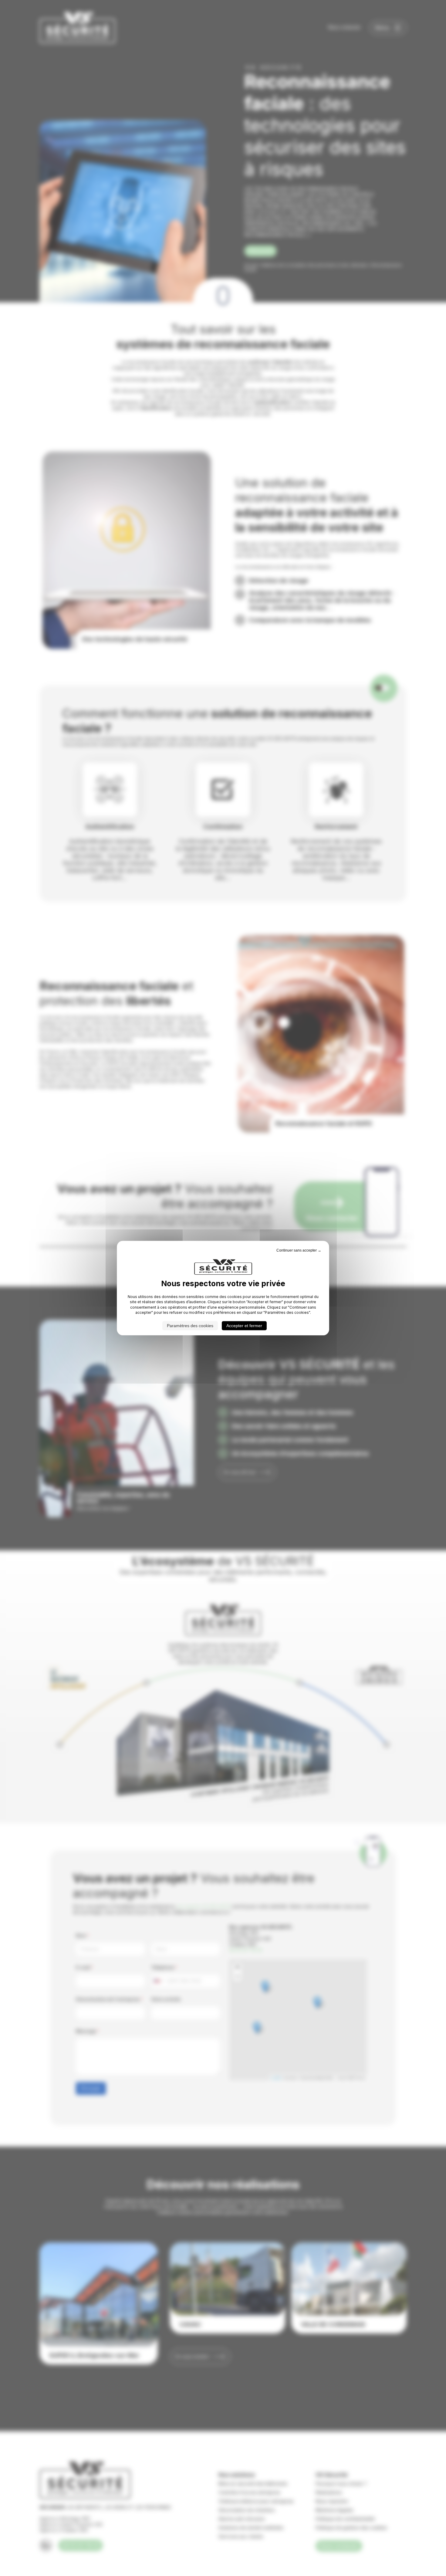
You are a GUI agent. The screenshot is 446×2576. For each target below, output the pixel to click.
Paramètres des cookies (190, 1326)
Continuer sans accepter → (299, 1250)
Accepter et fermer (244, 1326)
